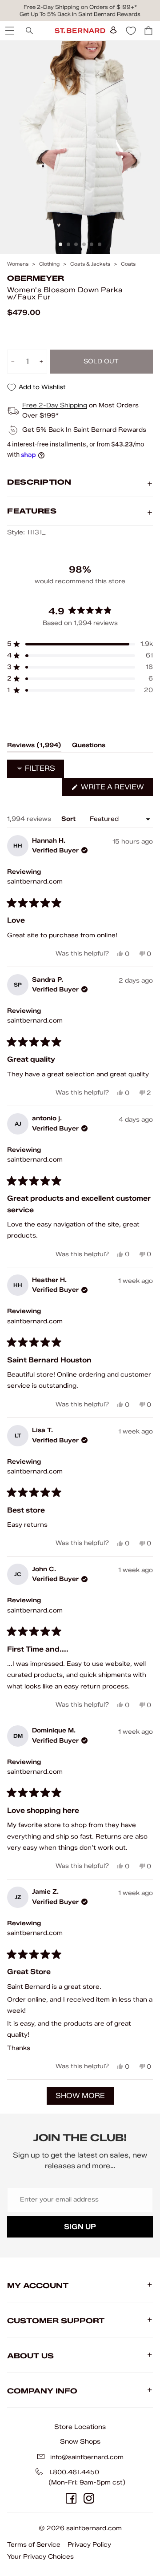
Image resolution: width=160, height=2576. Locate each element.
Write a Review (116, 789)
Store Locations (80, 2427)
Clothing (49, 264)
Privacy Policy (89, 2545)
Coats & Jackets (90, 264)
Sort (69, 819)
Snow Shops (80, 2441)
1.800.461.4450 (74, 2472)
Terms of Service (34, 2545)
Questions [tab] (89, 747)
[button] (80, 644)
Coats (128, 264)
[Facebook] (71, 2498)
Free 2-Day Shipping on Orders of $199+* (80, 7)
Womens (18, 264)
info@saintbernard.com (87, 2457)
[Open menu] (9, 31)
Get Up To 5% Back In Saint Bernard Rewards (80, 14)
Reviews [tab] (34, 747)
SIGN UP (80, 2227)
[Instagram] (89, 2498)
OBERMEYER (36, 278)
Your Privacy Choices (40, 2557)
